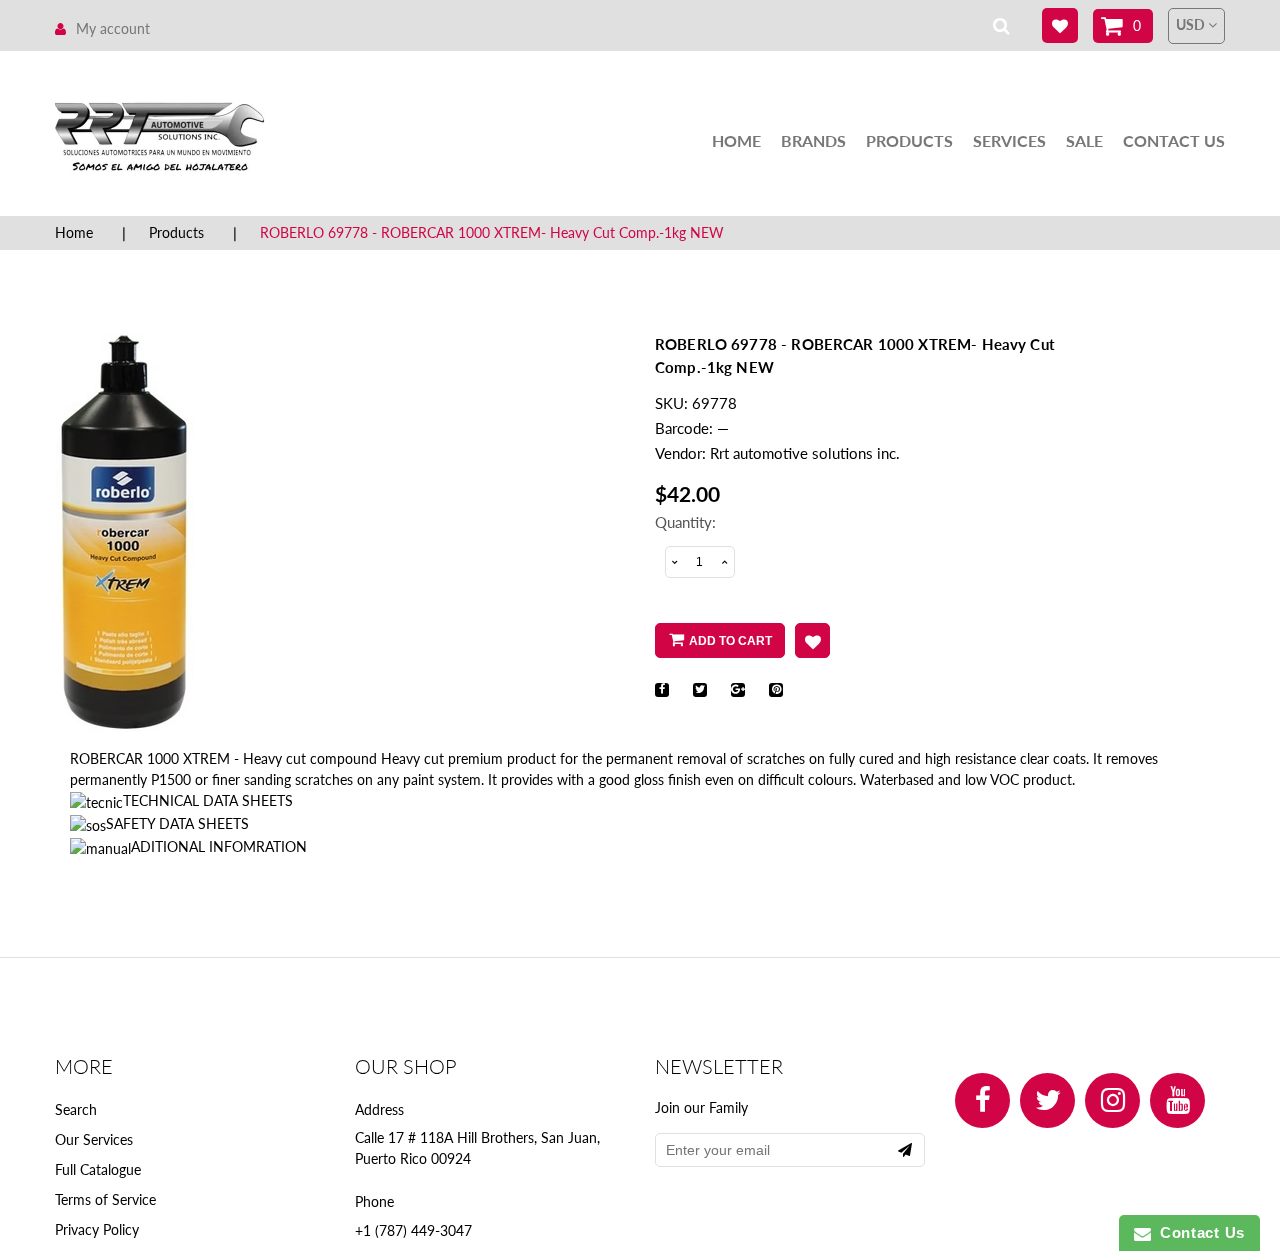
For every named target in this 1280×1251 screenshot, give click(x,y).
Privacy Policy (97, 1229)
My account (113, 28)
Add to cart (730, 641)
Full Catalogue (98, 1169)
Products (909, 140)
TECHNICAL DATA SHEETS (208, 800)
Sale (1084, 140)
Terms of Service (105, 1199)
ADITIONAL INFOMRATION (219, 846)
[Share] (662, 690)
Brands (813, 140)
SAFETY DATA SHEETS (177, 823)
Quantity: (685, 522)
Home (736, 140)
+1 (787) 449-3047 (413, 1230)
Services (1009, 140)
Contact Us (1174, 140)
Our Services (94, 1139)
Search (76, 1109)
